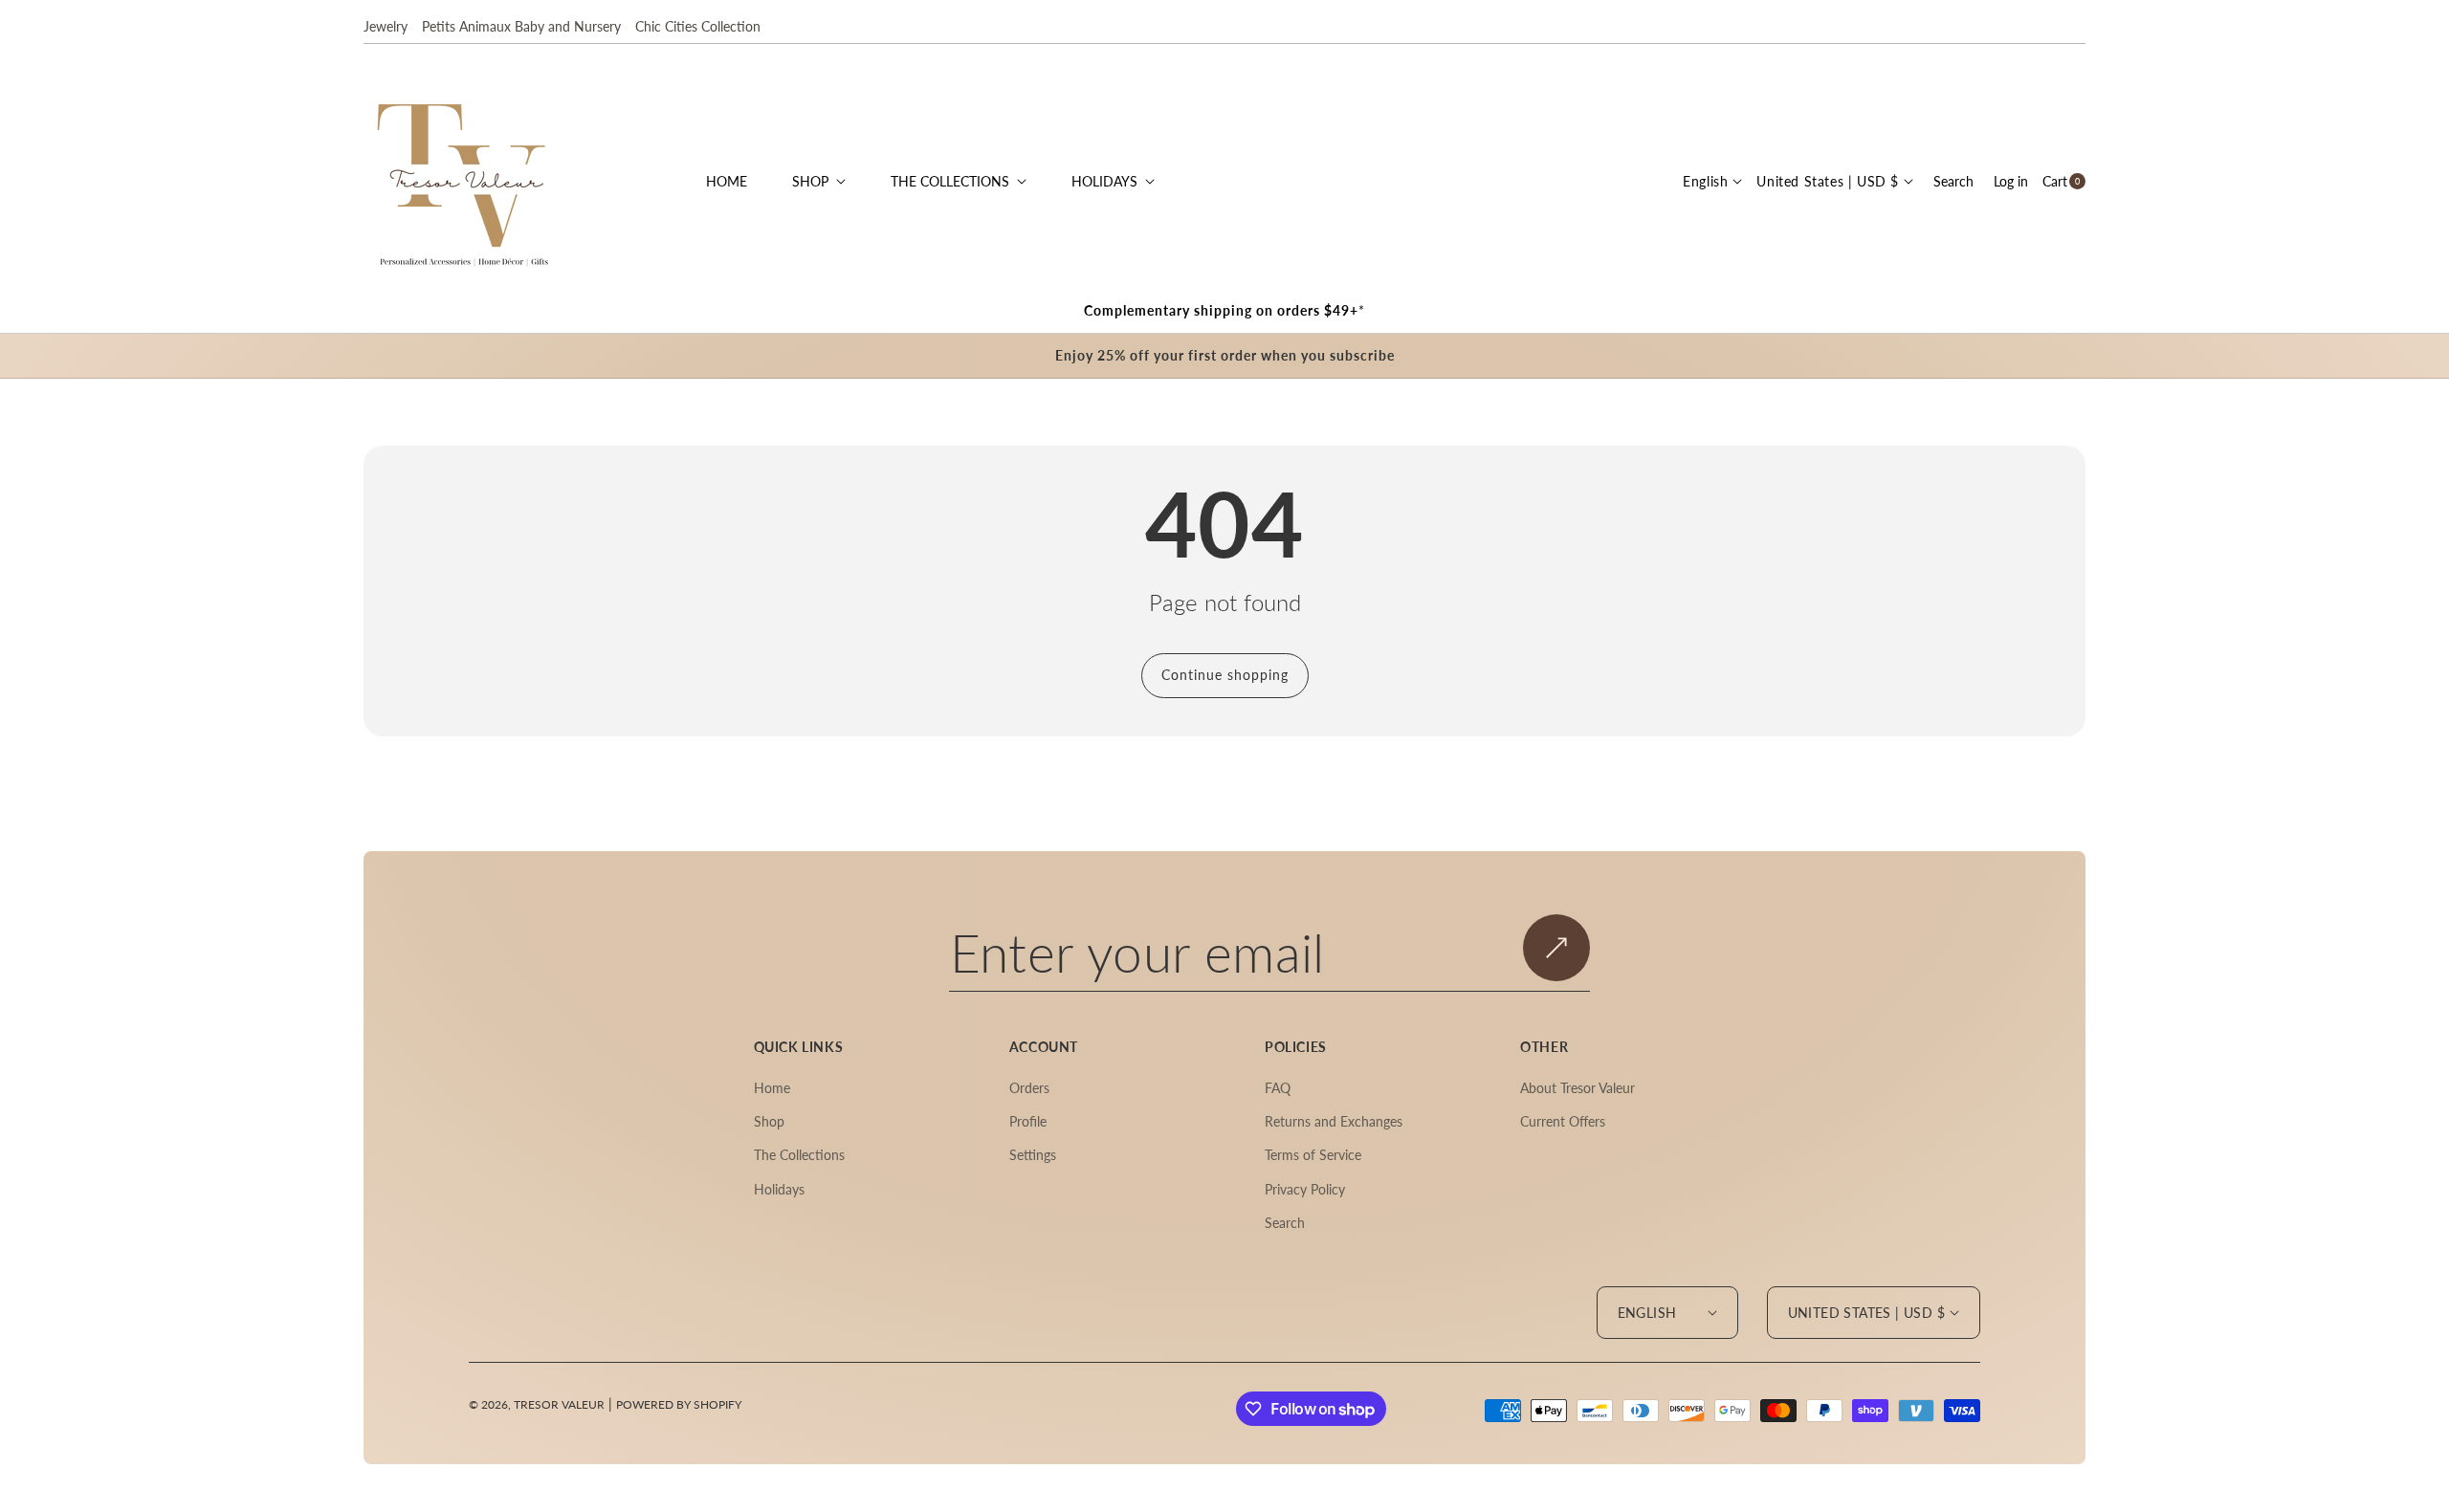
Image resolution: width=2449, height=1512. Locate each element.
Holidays (779, 1189)
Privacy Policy (1305, 1189)
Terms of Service (1313, 1155)
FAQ (1278, 1088)
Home (772, 1088)
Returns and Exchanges (1334, 1121)
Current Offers (1563, 1121)
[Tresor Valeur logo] (464, 181)
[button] (1953, 181)
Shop (769, 1121)
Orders (1029, 1088)
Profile (1028, 1121)
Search (1285, 1223)
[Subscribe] (1556, 947)
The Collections (799, 1155)
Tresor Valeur (559, 1404)
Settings (1033, 1155)
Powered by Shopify (679, 1404)
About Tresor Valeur (1578, 1088)
